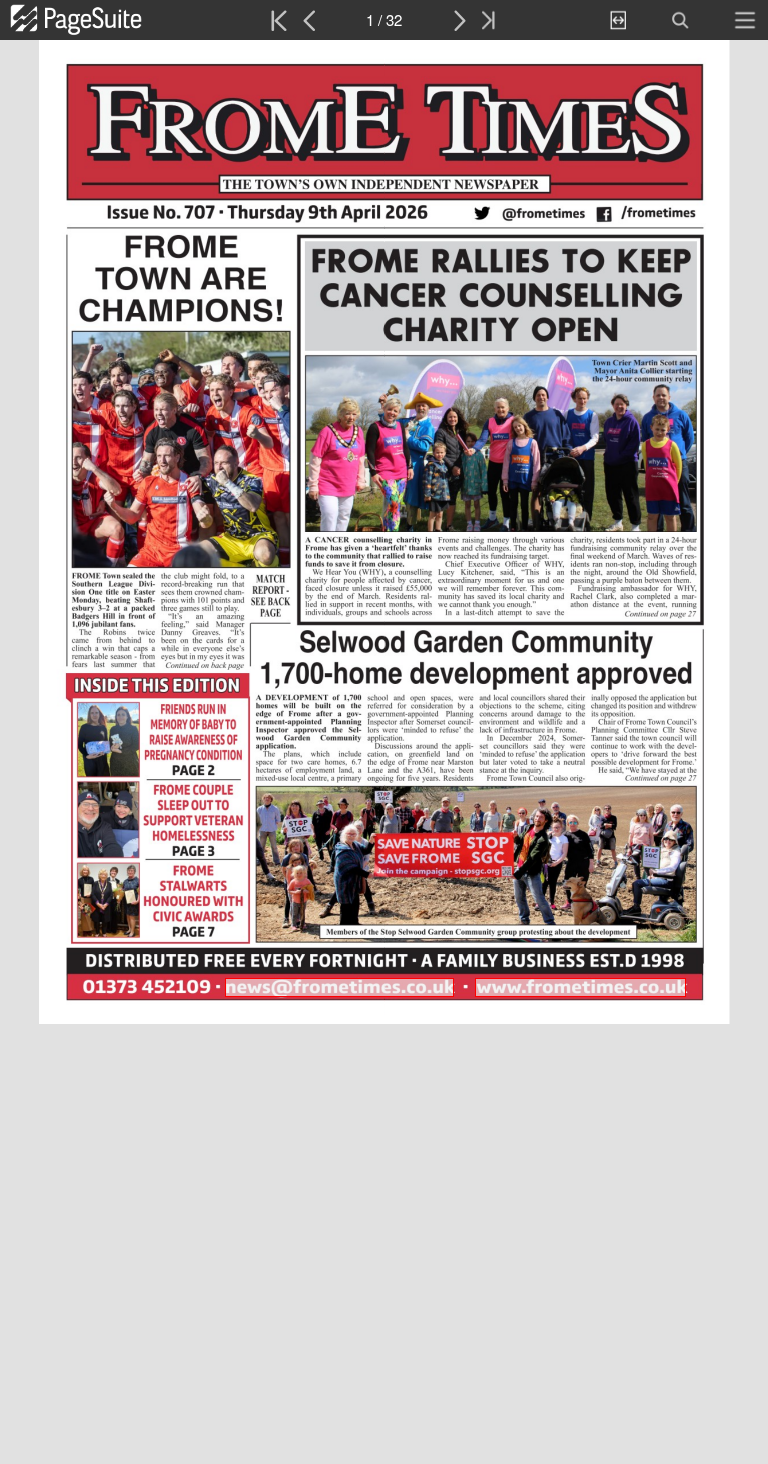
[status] (384, 20)
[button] (97, 20)
